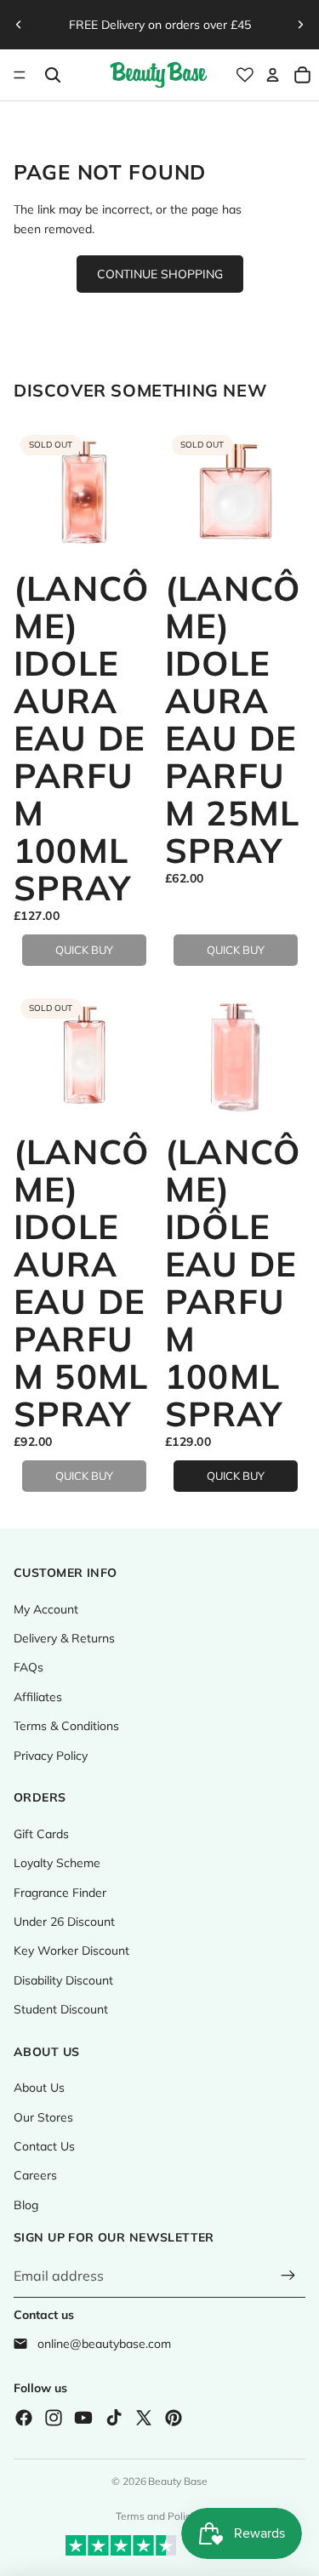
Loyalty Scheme (57, 1863)
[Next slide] (300, 25)
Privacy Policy (51, 1756)
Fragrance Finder (60, 1893)
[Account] (273, 75)
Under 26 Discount (64, 1922)
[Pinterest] (174, 2418)
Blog (26, 2205)
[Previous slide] (19, 25)
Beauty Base (178, 2481)
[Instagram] (54, 2418)
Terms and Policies (160, 2516)
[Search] (52, 75)
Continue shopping (160, 274)
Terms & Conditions (66, 1726)
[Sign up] (288, 2276)
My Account (46, 1609)
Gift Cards (41, 1834)
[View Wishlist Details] (245, 75)
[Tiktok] (114, 2418)
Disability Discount (63, 1980)
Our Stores (43, 2117)
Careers (35, 2175)
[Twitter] (144, 2418)
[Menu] (20, 75)
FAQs (28, 1667)
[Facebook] (24, 2418)
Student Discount (61, 2009)
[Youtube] (83, 2418)
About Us (39, 2088)
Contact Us (44, 2146)
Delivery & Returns (64, 1638)
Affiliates (38, 1697)
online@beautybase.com (104, 2344)
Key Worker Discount (71, 1951)
